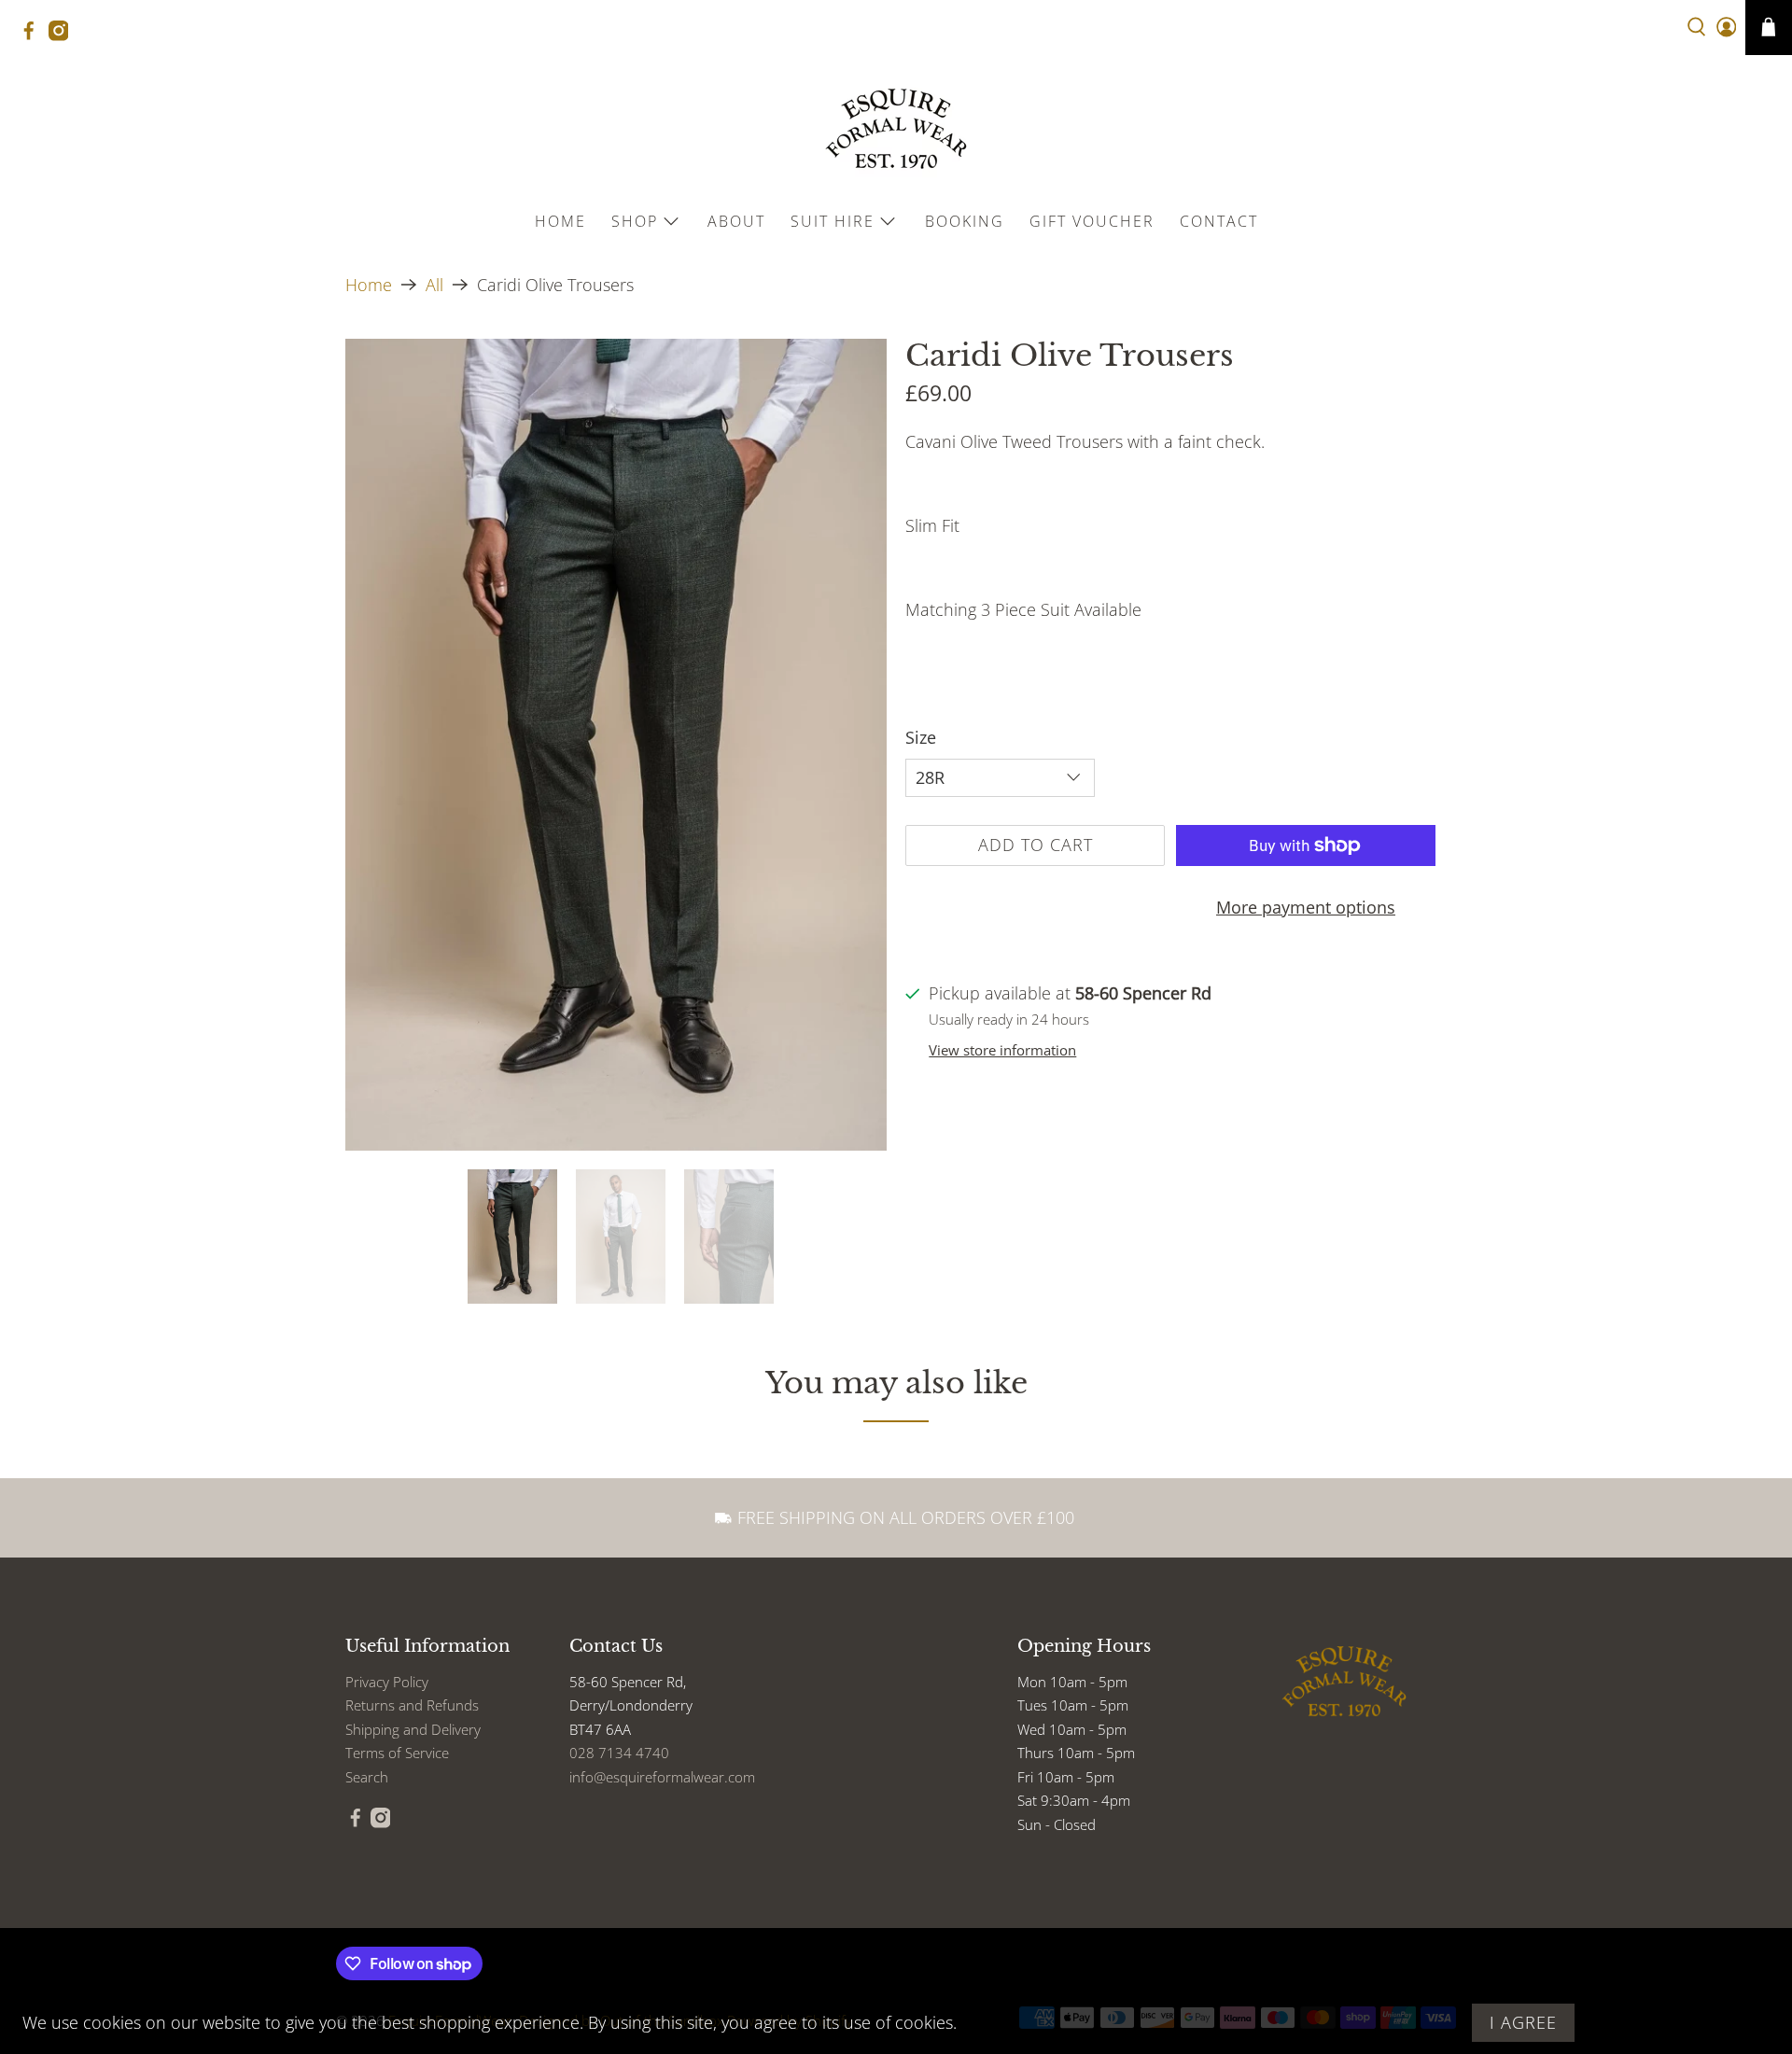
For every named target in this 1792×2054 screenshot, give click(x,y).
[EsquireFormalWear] (896, 129)
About (736, 221)
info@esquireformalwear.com (662, 1777)
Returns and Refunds (412, 1705)
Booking (965, 221)
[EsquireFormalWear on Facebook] (34, 36)
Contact (1219, 221)
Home (560, 221)
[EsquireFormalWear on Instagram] (63, 36)
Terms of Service (397, 1753)
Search (367, 1777)
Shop (635, 221)
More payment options (1306, 907)
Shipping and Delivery (413, 1729)
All (434, 285)
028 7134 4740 (619, 1753)
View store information (1002, 1050)
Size (921, 737)
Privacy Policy (387, 1682)
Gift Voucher (1092, 221)
